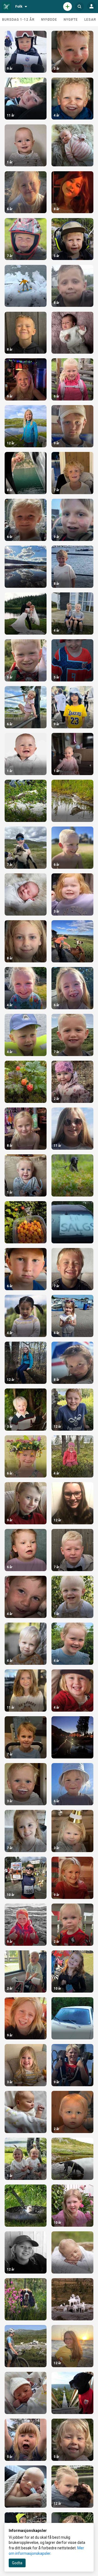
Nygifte (71, 20)
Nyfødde (49, 20)
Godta (17, 2563)
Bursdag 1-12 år (18, 20)
